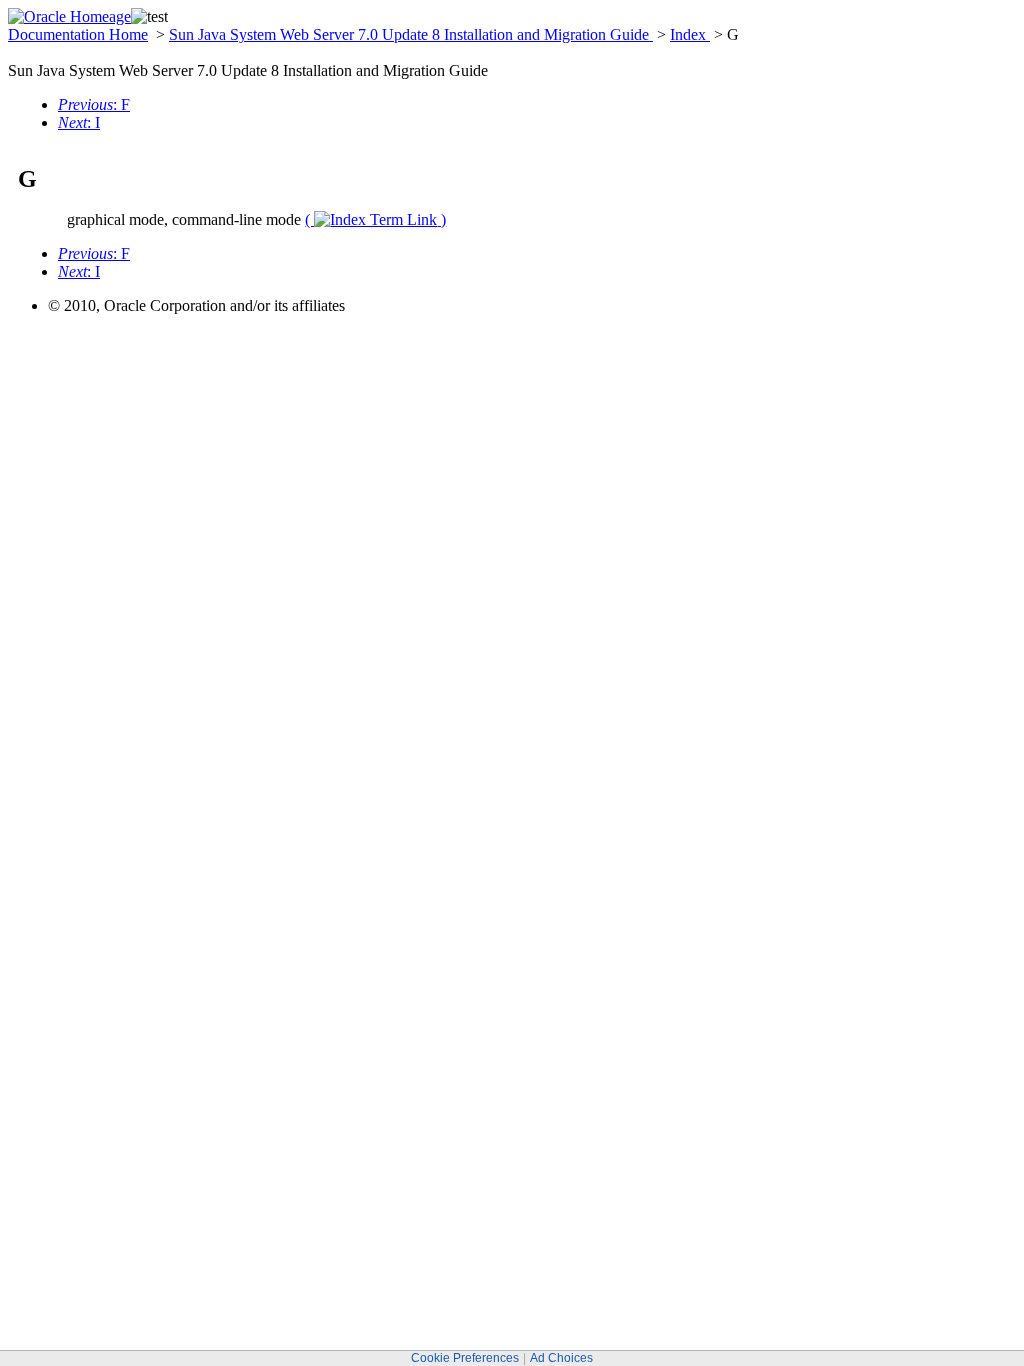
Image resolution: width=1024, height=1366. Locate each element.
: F (94, 104)
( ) (375, 219)
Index (690, 34)
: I (79, 122)
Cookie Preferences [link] (465, 1358)
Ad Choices (561, 1358)
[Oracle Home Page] (69, 16)
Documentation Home (78, 34)
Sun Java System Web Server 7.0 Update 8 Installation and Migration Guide (411, 34)
